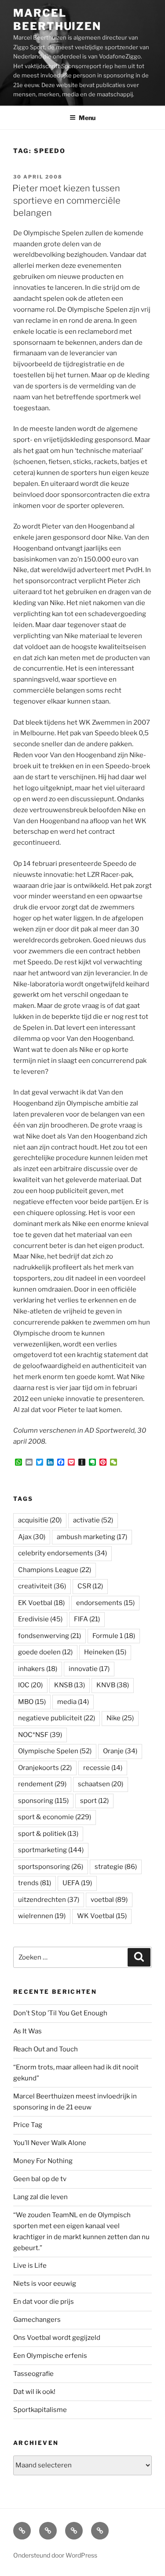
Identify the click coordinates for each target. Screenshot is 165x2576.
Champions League (55, 1570)
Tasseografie (33, 2374)
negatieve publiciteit (57, 1718)
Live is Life (30, 2266)
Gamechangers (37, 2320)
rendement (42, 1784)
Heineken (105, 1652)
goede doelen (45, 1652)
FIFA (87, 1619)
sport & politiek (48, 1834)
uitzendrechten (49, 1900)
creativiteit (42, 1586)
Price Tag (28, 2125)
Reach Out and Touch (46, 2049)
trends (35, 1883)
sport (94, 1801)
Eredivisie (40, 1619)
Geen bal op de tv (40, 2179)
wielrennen (42, 1916)
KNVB (113, 1685)
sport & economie (55, 1817)
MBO (32, 1702)
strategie (116, 1867)
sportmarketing (51, 1850)
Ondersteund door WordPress (55, 2555)
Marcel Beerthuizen (57, 20)
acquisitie (40, 1520)
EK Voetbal (41, 1603)
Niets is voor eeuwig (45, 2284)
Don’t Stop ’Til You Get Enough (60, 2013)
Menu (87, 118)
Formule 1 (114, 1636)
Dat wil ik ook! (34, 2392)
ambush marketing (92, 1537)
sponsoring (43, 1801)
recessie (103, 1768)
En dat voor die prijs (44, 2302)
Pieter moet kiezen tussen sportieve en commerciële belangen (66, 201)
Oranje (120, 1751)
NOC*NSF (40, 1735)
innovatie (89, 1669)
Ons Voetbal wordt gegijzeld (57, 2338)
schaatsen (101, 1784)
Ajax (32, 1537)
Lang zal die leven (40, 2197)
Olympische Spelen (55, 1751)
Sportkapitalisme (40, 2410)
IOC (30, 1685)
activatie (93, 1520)
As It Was (27, 2031)
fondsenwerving (49, 1636)
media (73, 1702)
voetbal (109, 1900)
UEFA (77, 1883)
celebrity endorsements (62, 1553)
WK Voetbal (102, 1916)
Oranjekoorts (45, 1768)
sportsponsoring (51, 1867)
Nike (120, 1718)
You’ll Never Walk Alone (50, 2143)
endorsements (105, 1603)
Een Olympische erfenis (50, 2356)
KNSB (70, 1685)
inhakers (38, 1669)
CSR (90, 1586)
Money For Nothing (43, 2161)
